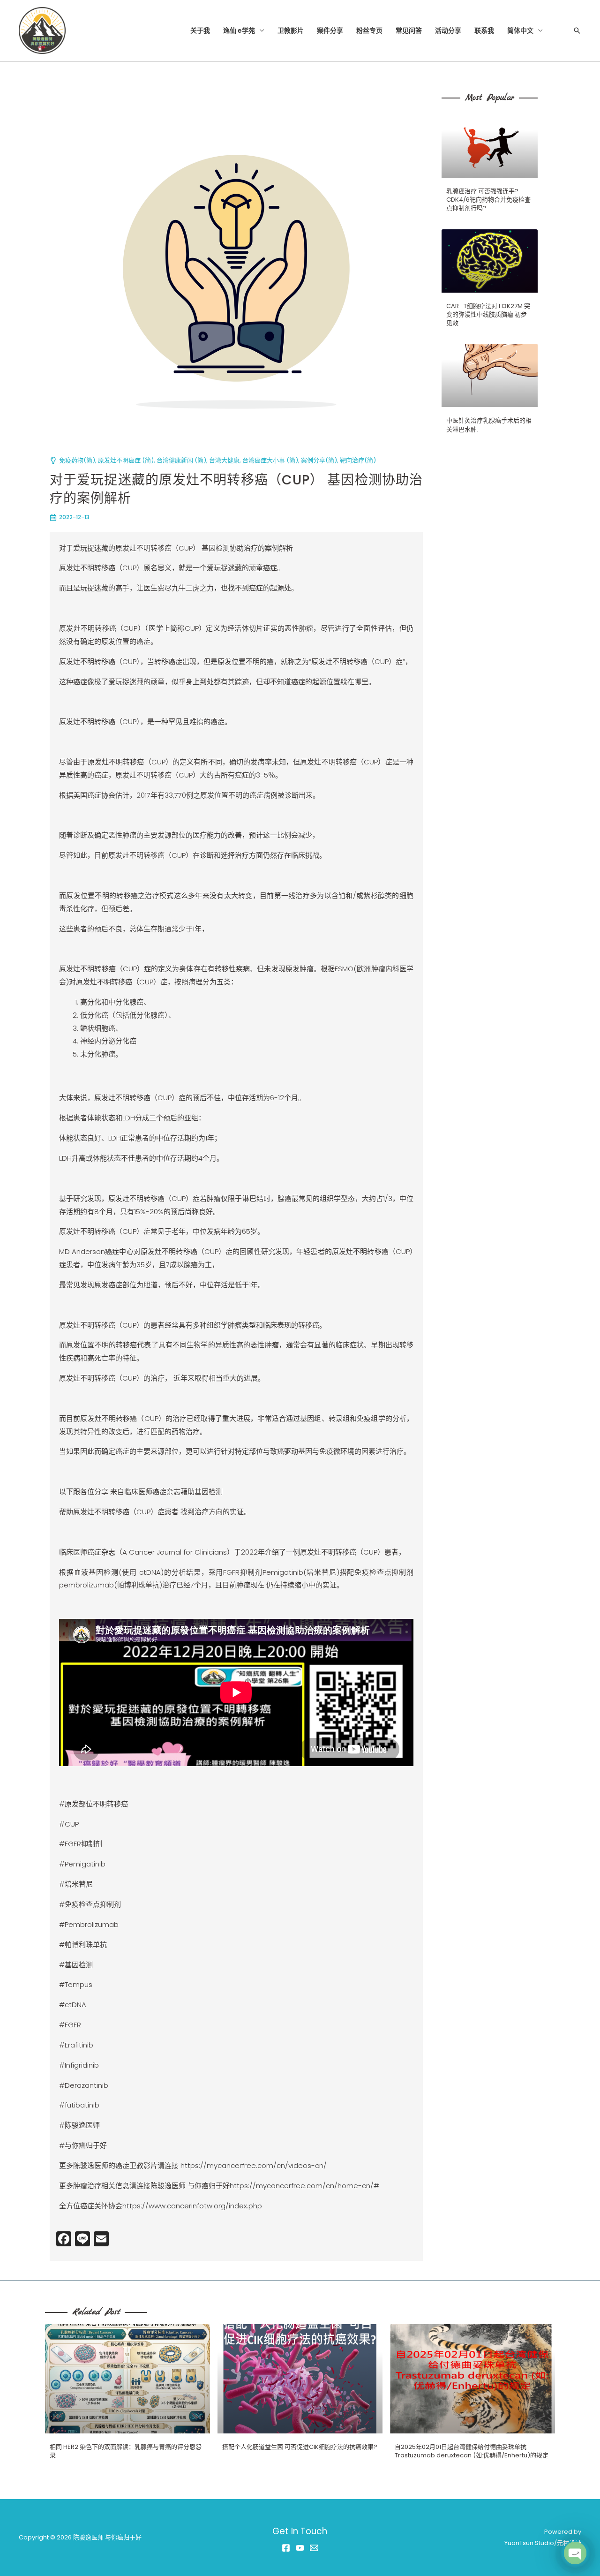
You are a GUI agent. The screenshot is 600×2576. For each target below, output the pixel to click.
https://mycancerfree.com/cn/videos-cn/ (254, 2165)
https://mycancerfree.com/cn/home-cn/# (304, 2186)
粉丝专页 (369, 30)
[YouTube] (300, 2548)
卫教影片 (291, 30)
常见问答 (409, 30)
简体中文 (520, 30)
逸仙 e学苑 (239, 30)
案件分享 (330, 30)
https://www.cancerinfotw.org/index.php (192, 2206)
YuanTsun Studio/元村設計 (543, 2543)
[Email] (314, 2548)
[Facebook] (286, 2548)
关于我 (200, 30)
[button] (577, 30)
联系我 (484, 30)
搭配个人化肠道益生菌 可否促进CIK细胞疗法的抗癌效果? (300, 2447)
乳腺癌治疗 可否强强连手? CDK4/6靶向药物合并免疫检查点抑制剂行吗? (488, 200)
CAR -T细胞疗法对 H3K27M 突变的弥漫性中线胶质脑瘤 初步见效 (488, 314)
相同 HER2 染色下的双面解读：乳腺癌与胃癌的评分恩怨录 (126, 2451)
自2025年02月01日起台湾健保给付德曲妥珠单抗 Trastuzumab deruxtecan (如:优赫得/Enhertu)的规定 (472, 2451)
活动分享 (448, 30)
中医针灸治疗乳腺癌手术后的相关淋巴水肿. (489, 425)
